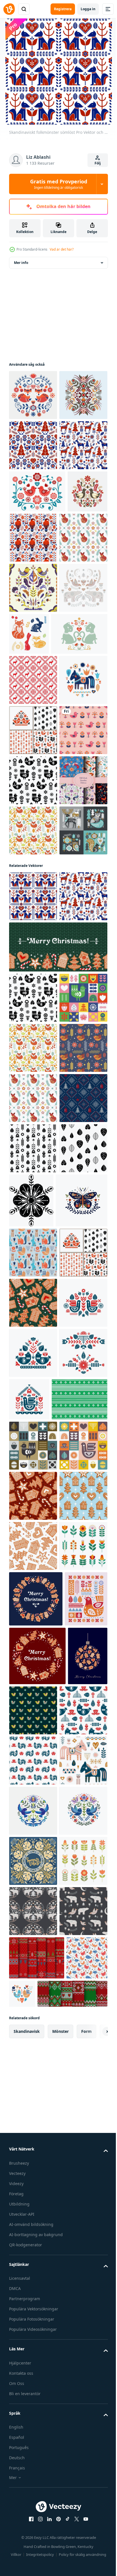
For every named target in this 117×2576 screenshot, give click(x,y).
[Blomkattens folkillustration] (37, 835)
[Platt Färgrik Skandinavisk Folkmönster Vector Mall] (33, 1182)
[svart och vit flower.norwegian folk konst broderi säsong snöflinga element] (82, 1803)
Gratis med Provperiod (59, 184)
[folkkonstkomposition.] (33, 2059)
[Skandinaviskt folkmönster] (33, 445)
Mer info (21, 263)
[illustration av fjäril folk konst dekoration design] (35, 1857)
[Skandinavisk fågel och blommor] (33, 1031)
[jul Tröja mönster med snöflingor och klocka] (33, 1700)
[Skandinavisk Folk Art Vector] (33, 395)
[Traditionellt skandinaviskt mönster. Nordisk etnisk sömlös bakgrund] (33, 881)
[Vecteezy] (9, 9)
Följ (98, 163)
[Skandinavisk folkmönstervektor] (33, 546)
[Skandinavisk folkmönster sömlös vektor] (33, 495)
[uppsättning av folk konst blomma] (33, 2503)
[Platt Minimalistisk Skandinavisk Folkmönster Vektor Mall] (33, 688)
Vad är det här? (62, 249)
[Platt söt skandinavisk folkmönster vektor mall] (33, 1600)
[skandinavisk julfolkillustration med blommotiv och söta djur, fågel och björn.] (33, 789)
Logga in (88, 9)
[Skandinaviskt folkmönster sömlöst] (33, 1298)
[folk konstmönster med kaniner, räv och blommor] (79, 784)
